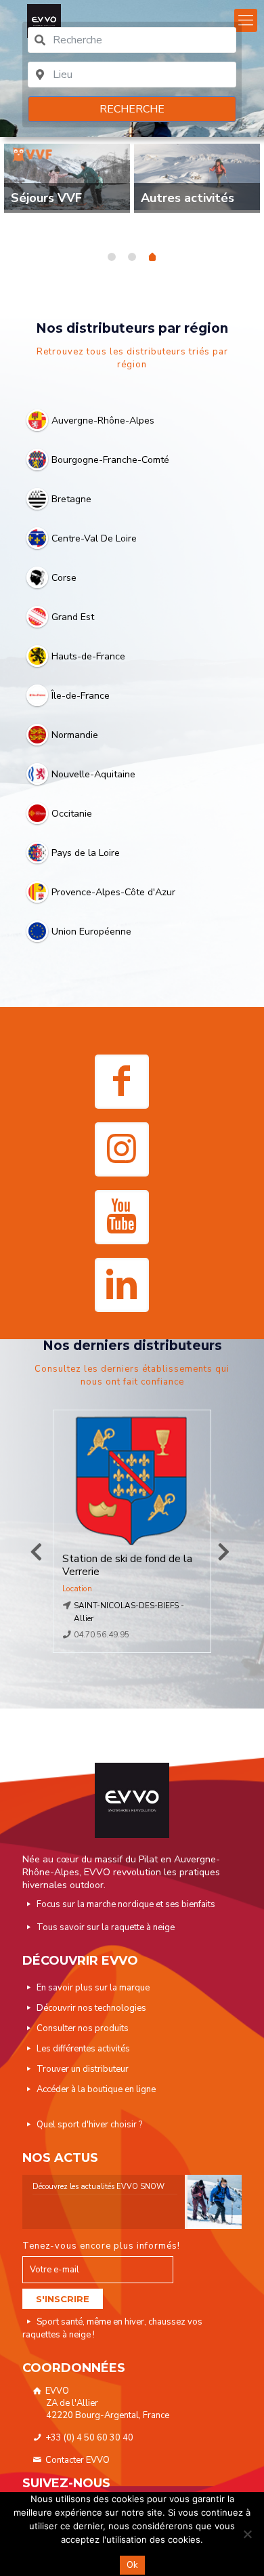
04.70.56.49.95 (102, 1635)
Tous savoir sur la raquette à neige (106, 1927)
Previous (36, 1552)
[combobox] (132, 40)
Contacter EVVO (76, 2460)
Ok (132, 2565)
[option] (67, 183)
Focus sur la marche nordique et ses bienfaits (126, 1904)
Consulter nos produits (83, 2028)
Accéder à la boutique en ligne (96, 2089)
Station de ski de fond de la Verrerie (127, 1566)
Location (77, 1589)
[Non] (247, 2534)
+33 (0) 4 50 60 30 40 (88, 2438)
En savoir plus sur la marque (93, 1988)
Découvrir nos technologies (91, 2008)
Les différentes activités (83, 2049)
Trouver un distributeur (83, 2069)
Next (223, 1552)
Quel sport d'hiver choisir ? (89, 2125)
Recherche (132, 109)
